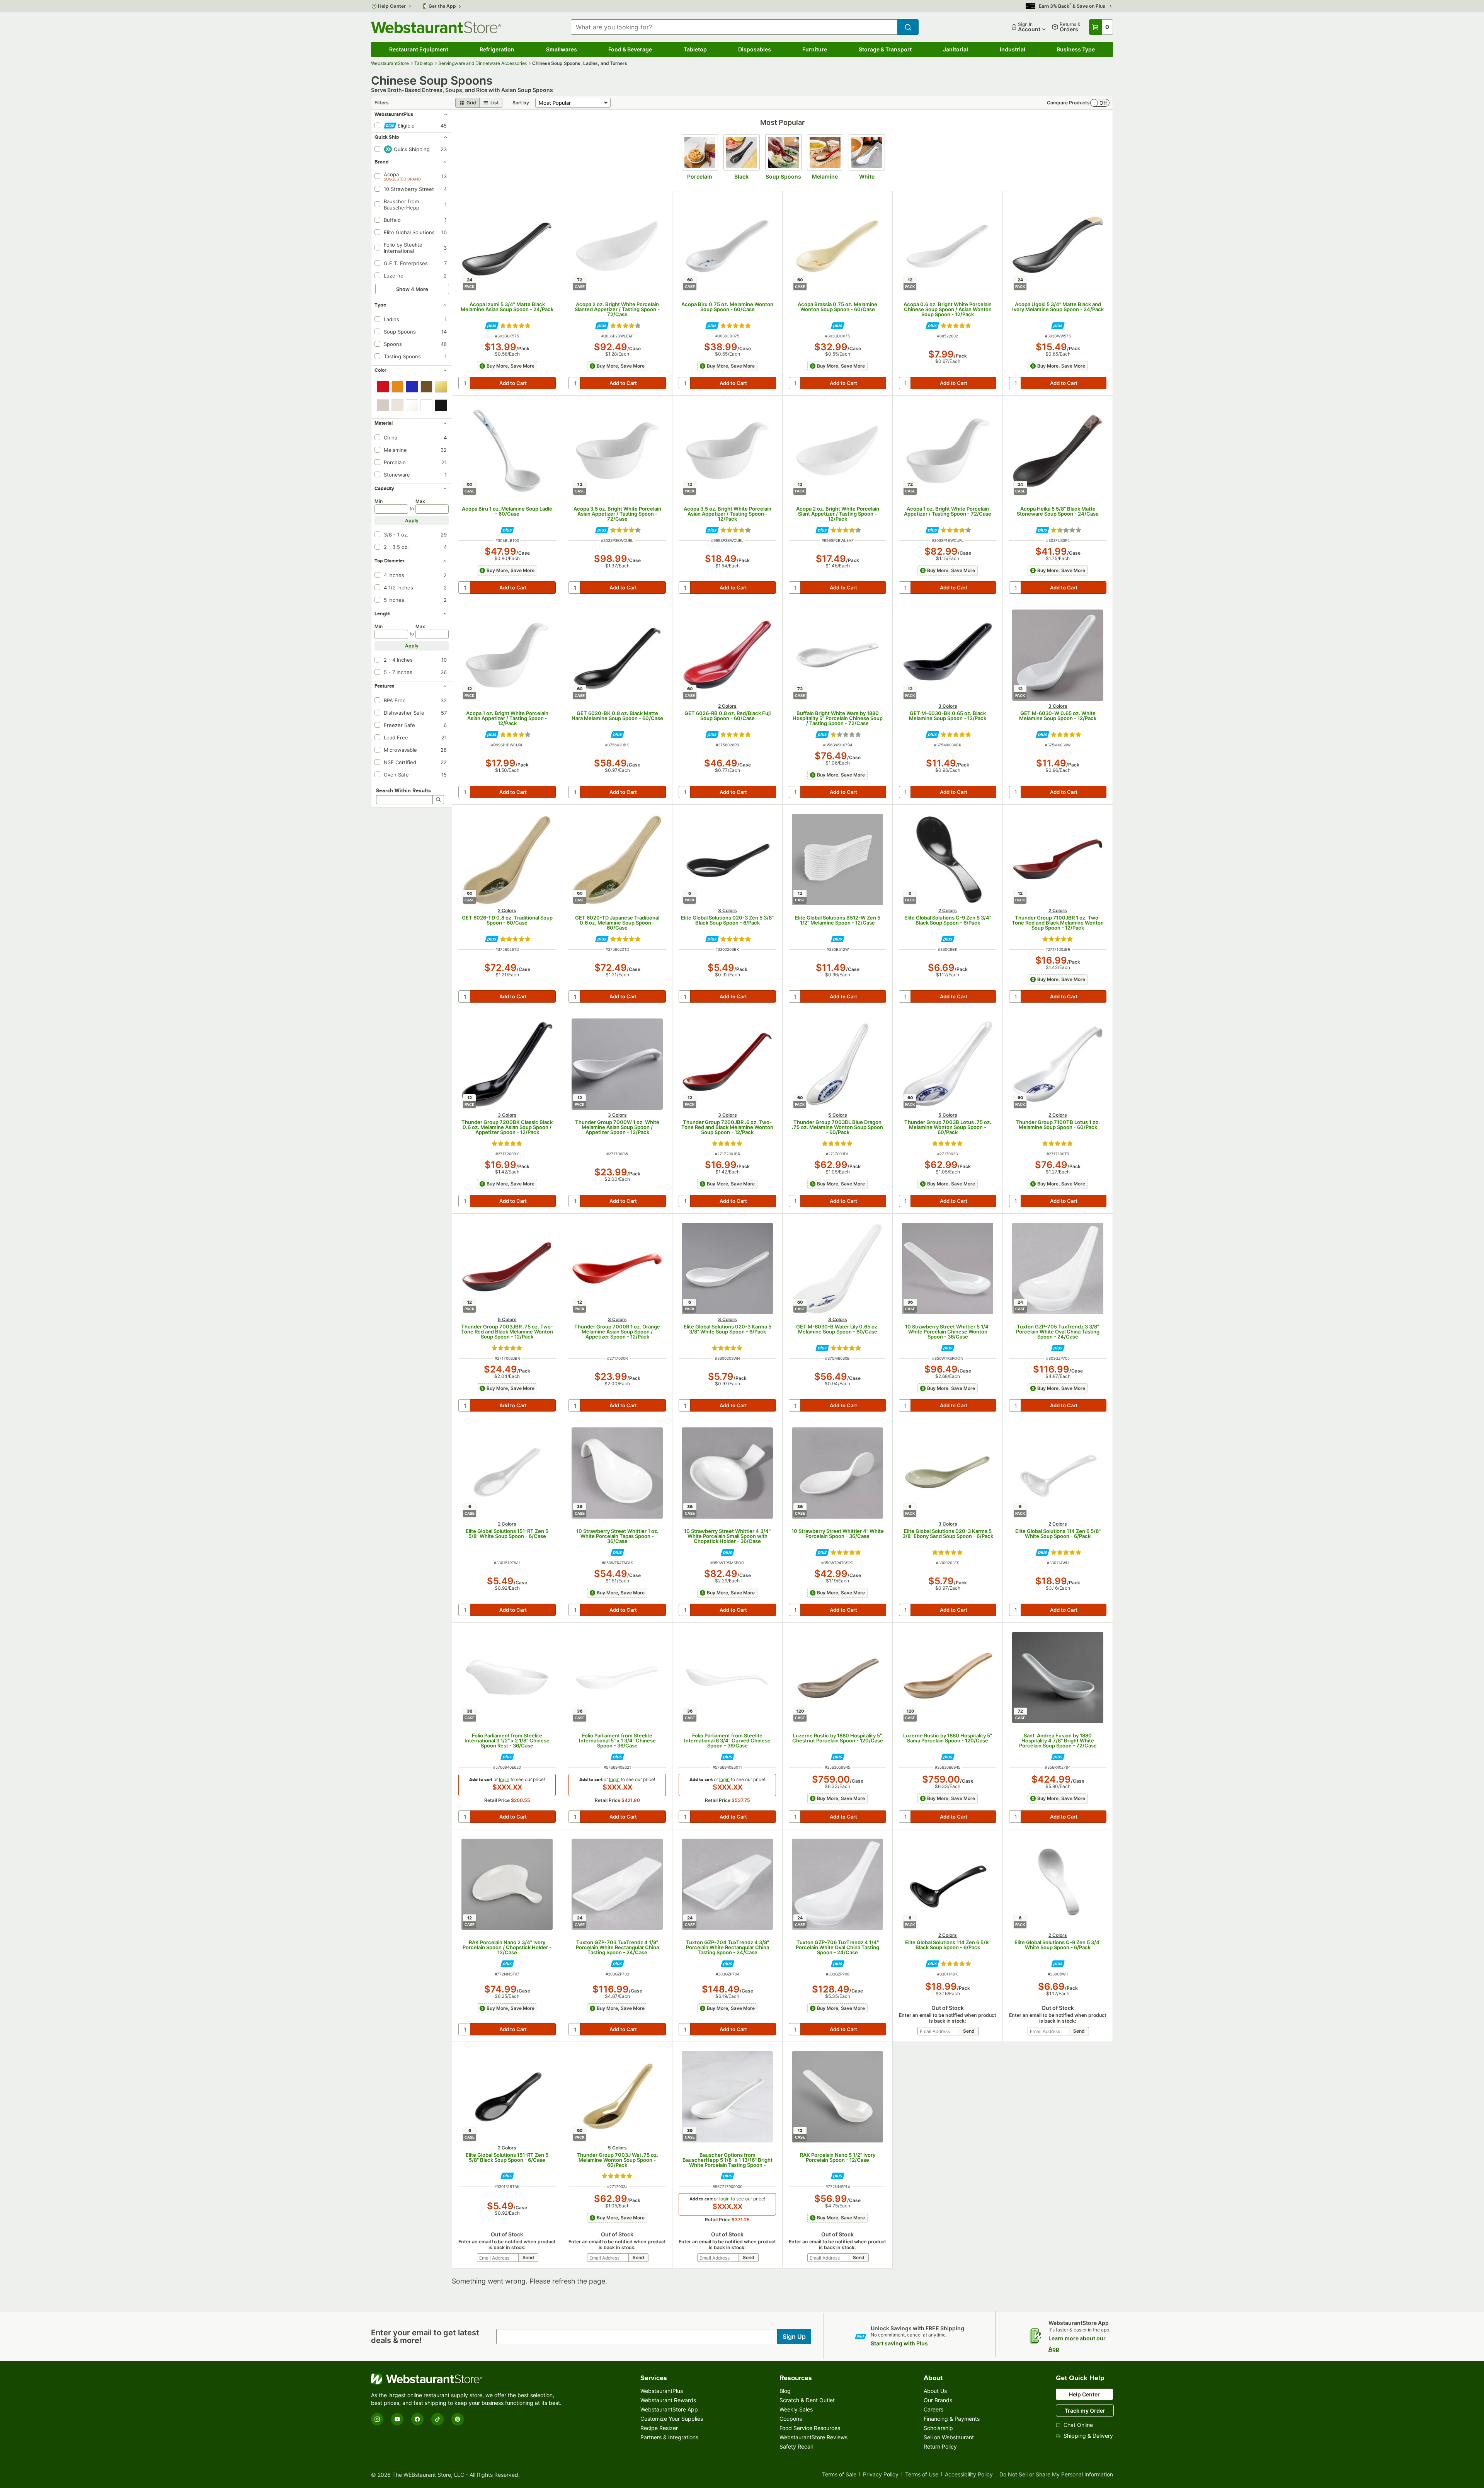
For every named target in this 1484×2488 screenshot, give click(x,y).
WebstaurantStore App (669, 2409)
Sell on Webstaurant (949, 2437)
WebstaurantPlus (662, 2391)
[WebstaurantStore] (468, 2379)
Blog (785, 2391)
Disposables (755, 49)
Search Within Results (403, 790)
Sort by (521, 103)
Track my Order (1085, 2411)
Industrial (1013, 49)
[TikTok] (437, 2419)
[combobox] (734, 27)
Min (379, 501)
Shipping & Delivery (1088, 2436)
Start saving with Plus (899, 2343)
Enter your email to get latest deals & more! (425, 2336)
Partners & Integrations (669, 2437)
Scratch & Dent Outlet (807, 2400)
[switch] (1100, 103)
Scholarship (938, 2428)
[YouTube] (397, 2419)
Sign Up (794, 2336)
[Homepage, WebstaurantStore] (436, 27)
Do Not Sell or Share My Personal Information (1056, 2475)
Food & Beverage (630, 49)
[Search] (438, 800)
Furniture (815, 49)
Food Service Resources (810, 2428)
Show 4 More (412, 289)
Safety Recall (796, 2446)
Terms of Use (922, 2475)
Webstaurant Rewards (668, 2400)
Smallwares (562, 49)
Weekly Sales (796, 2409)
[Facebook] (417, 2419)
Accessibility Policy (969, 2475)
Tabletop (695, 49)
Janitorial (956, 49)
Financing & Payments (952, 2419)
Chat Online (1078, 2425)
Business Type (1076, 49)
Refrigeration (497, 49)
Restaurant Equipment (419, 49)
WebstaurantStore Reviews (813, 2437)
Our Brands (938, 2400)
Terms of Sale (839, 2475)
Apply (412, 520)
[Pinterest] (458, 2419)
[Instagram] (377, 2419)
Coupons (791, 2419)
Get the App (442, 6)
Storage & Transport (885, 49)
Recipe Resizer (659, 2428)
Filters (382, 103)
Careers (933, 2409)
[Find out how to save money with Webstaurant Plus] (492, 326)
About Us (935, 2391)
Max (420, 501)
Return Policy (940, 2446)
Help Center (392, 6)
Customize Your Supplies (672, 2419)
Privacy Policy (881, 2475)
